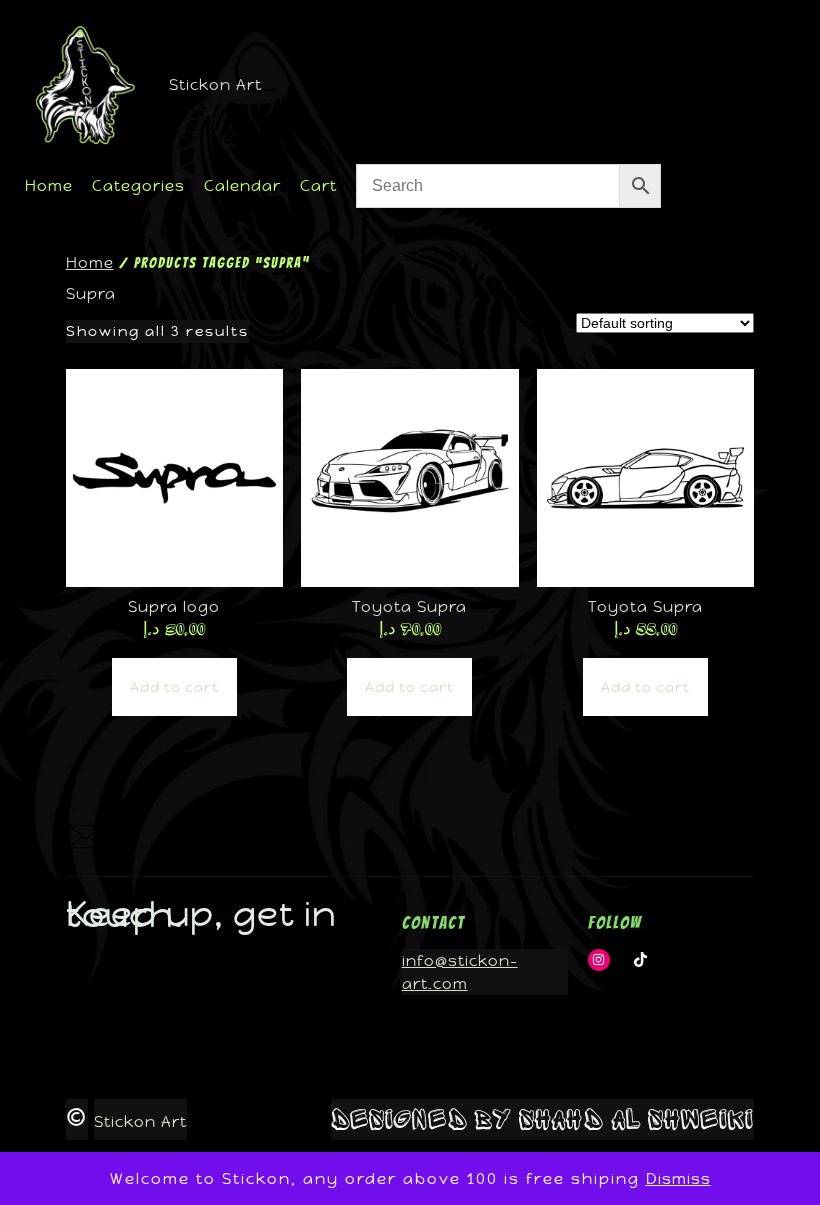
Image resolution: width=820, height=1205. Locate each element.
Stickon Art (215, 84)
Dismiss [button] (678, 1178)
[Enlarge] (71, 851)
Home (90, 262)
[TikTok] (640, 960)
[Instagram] (599, 960)
